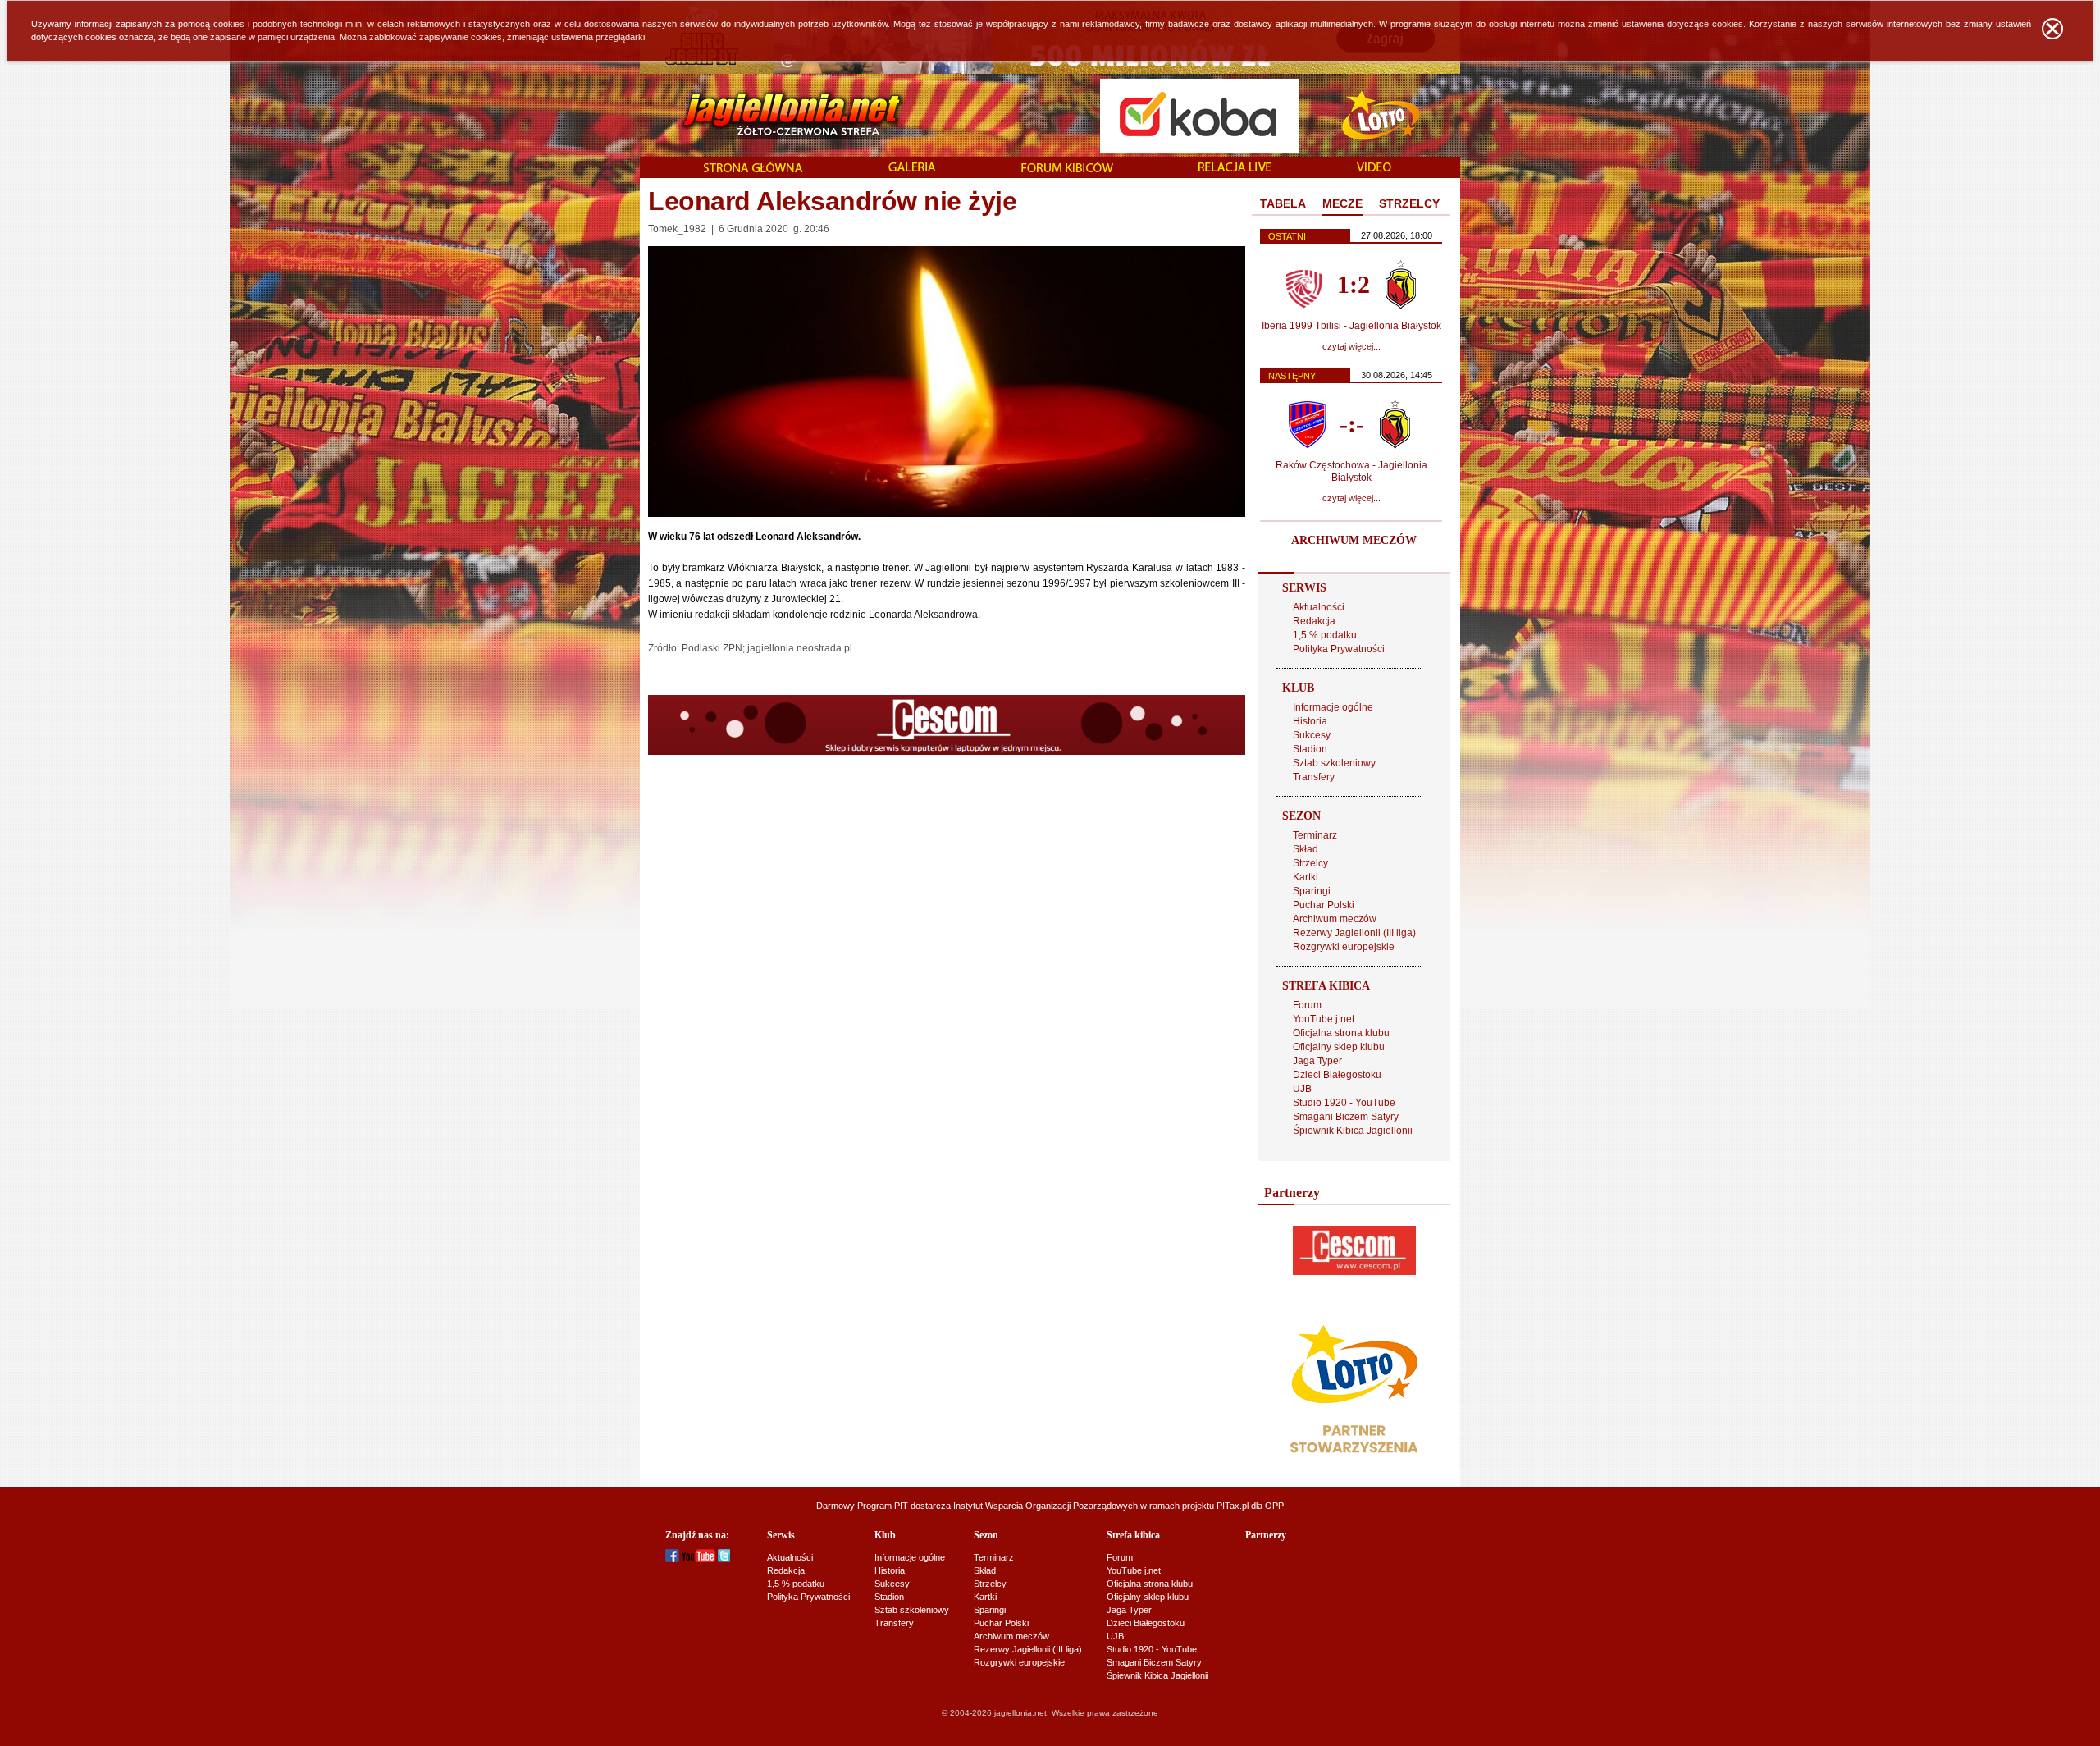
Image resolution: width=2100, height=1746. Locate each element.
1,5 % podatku (1325, 635)
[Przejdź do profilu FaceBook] (672, 1559)
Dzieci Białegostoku (1337, 1075)
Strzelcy (1310, 863)
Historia (1310, 721)
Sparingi (1312, 891)
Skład (1306, 849)
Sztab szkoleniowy (1334, 763)
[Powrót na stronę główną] (774, 115)
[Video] (1374, 168)
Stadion (1310, 749)
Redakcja (1314, 621)
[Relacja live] (1235, 168)
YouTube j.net (1324, 1019)
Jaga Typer (1317, 1061)
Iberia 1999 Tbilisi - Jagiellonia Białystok (1351, 326)
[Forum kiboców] (1067, 169)
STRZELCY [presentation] (1409, 203)
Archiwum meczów (1335, 919)
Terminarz (1315, 835)
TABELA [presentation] (1283, 203)
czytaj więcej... (1351, 346)
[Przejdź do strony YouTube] (698, 1559)
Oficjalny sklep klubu (1339, 1047)
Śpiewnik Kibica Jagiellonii (1353, 1131)
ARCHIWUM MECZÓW (1354, 540)
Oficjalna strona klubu (1341, 1033)
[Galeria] (912, 168)
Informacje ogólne (1333, 707)
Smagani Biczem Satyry (1346, 1117)
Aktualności (1319, 607)
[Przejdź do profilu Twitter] (724, 1559)
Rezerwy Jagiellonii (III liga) (1354, 933)
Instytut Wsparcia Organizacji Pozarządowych (1045, 1506)
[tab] (1283, 204)
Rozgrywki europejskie (1344, 947)
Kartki (1306, 877)
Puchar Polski (1324, 905)
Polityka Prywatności (1339, 649)
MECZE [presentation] (1342, 203)
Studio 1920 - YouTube (1344, 1103)
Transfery (1314, 777)
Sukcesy (1312, 735)
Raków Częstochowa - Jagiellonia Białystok (1351, 471)
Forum (1307, 1005)
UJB (1302, 1089)
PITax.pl (1233, 1506)
